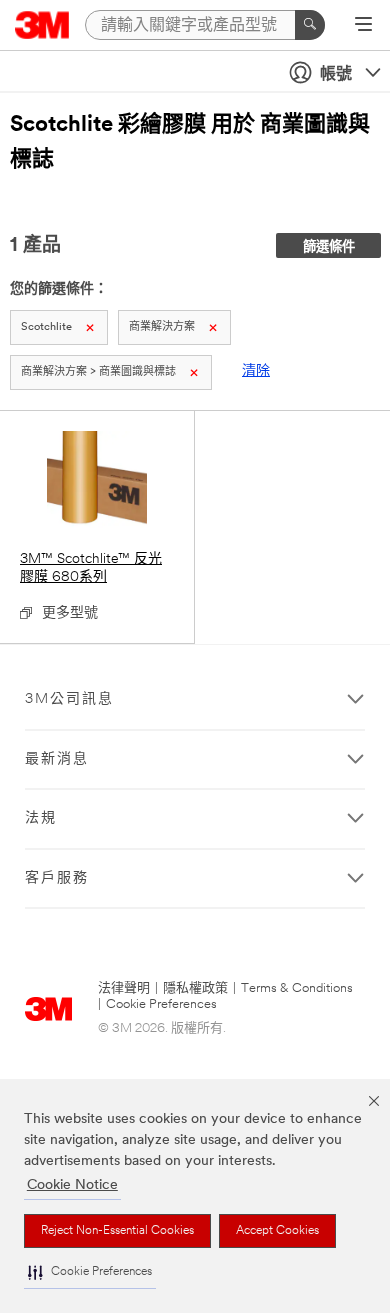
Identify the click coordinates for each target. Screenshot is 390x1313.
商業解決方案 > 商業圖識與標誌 (98, 372)
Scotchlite (46, 327)
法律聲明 (124, 988)
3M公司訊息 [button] (69, 699)
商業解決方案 (162, 327)
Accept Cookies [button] (277, 1231)
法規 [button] (41, 818)
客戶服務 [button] (57, 878)
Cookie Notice (72, 1185)
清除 (256, 371)
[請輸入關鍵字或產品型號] (310, 25)
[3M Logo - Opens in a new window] (42, 25)
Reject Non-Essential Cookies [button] (117, 1231)
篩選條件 (329, 247)
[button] (90, 1272)
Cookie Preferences (161, 1004)
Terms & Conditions (297, 988)
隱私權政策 (195, 988)
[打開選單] (363, 26)
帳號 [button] (336, 75)
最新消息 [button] (57, 759)
